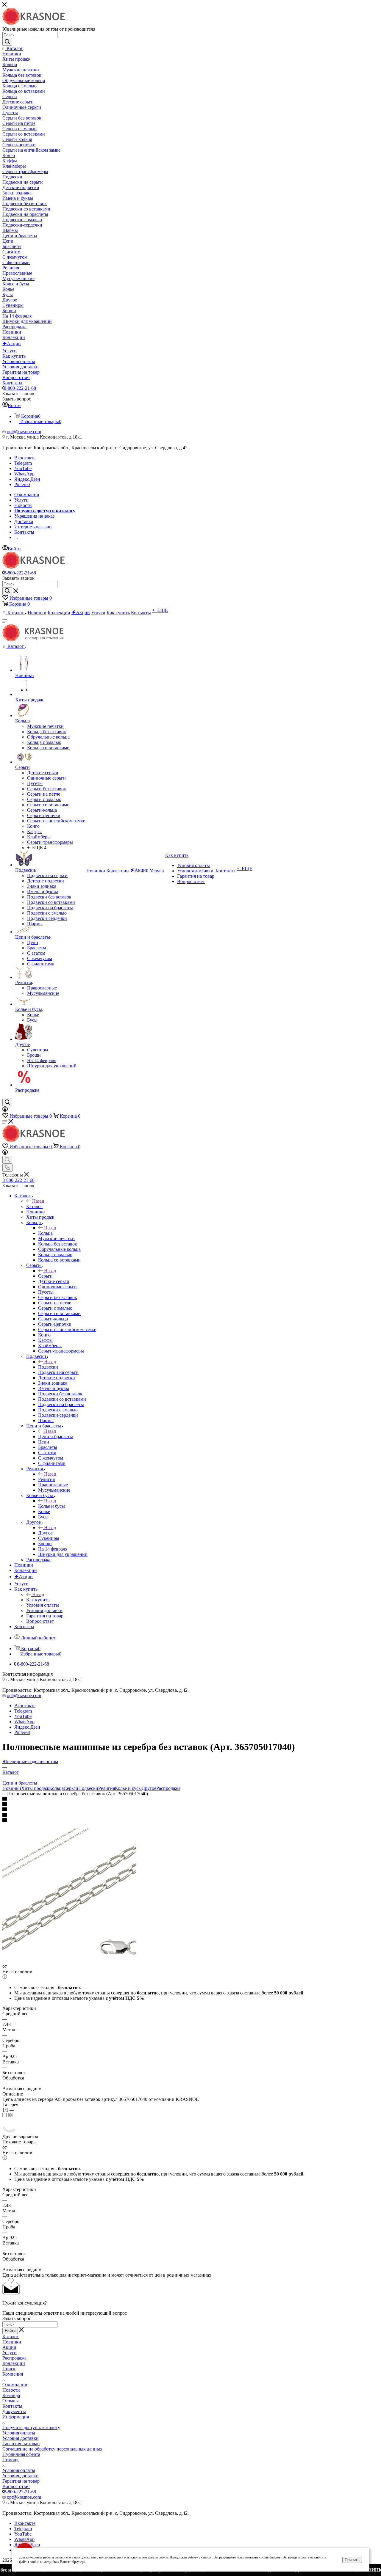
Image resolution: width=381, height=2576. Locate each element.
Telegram (23, 463)
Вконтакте (25, 458)
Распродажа (168, 1788)
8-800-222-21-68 (20, 388)
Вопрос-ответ (16, 2486)
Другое (45, 1533)
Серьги (45, 1276)
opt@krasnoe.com (24, 432)
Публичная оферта (21, 2454)
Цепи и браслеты (56, 1437)
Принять (352, 2560)
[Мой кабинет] (5, 1110)
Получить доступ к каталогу (31, 2427)
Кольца (45, 1233)
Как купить (38, 1600)
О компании (15, 2385)
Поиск (9, 2369)
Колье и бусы (51, 1506)
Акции (9, 2347)
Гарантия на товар (21, 2444)
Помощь (11, 2460)
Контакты (12, 2406)
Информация (16, 2417)
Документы (14, 2411)
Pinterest (22, 484)
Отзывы (11, 2401)
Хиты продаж (35, 1788)
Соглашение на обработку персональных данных (52, 2449)
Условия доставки (21, 2438)
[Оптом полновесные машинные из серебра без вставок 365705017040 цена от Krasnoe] (69, 1961)
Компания (13, 2374)
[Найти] (7, 42)
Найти (10, 2331)
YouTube (23, 468)
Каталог (34, 1206)
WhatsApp (24, 474)
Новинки (12, 1788)
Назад (38, 1201)
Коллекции (14, 2363)
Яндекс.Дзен (27, 479)
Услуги (10, 2353)
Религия (46, 1479)
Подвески (48, 1367)
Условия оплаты (19, 2433)
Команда (11, 2395)
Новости (11, 2390)
